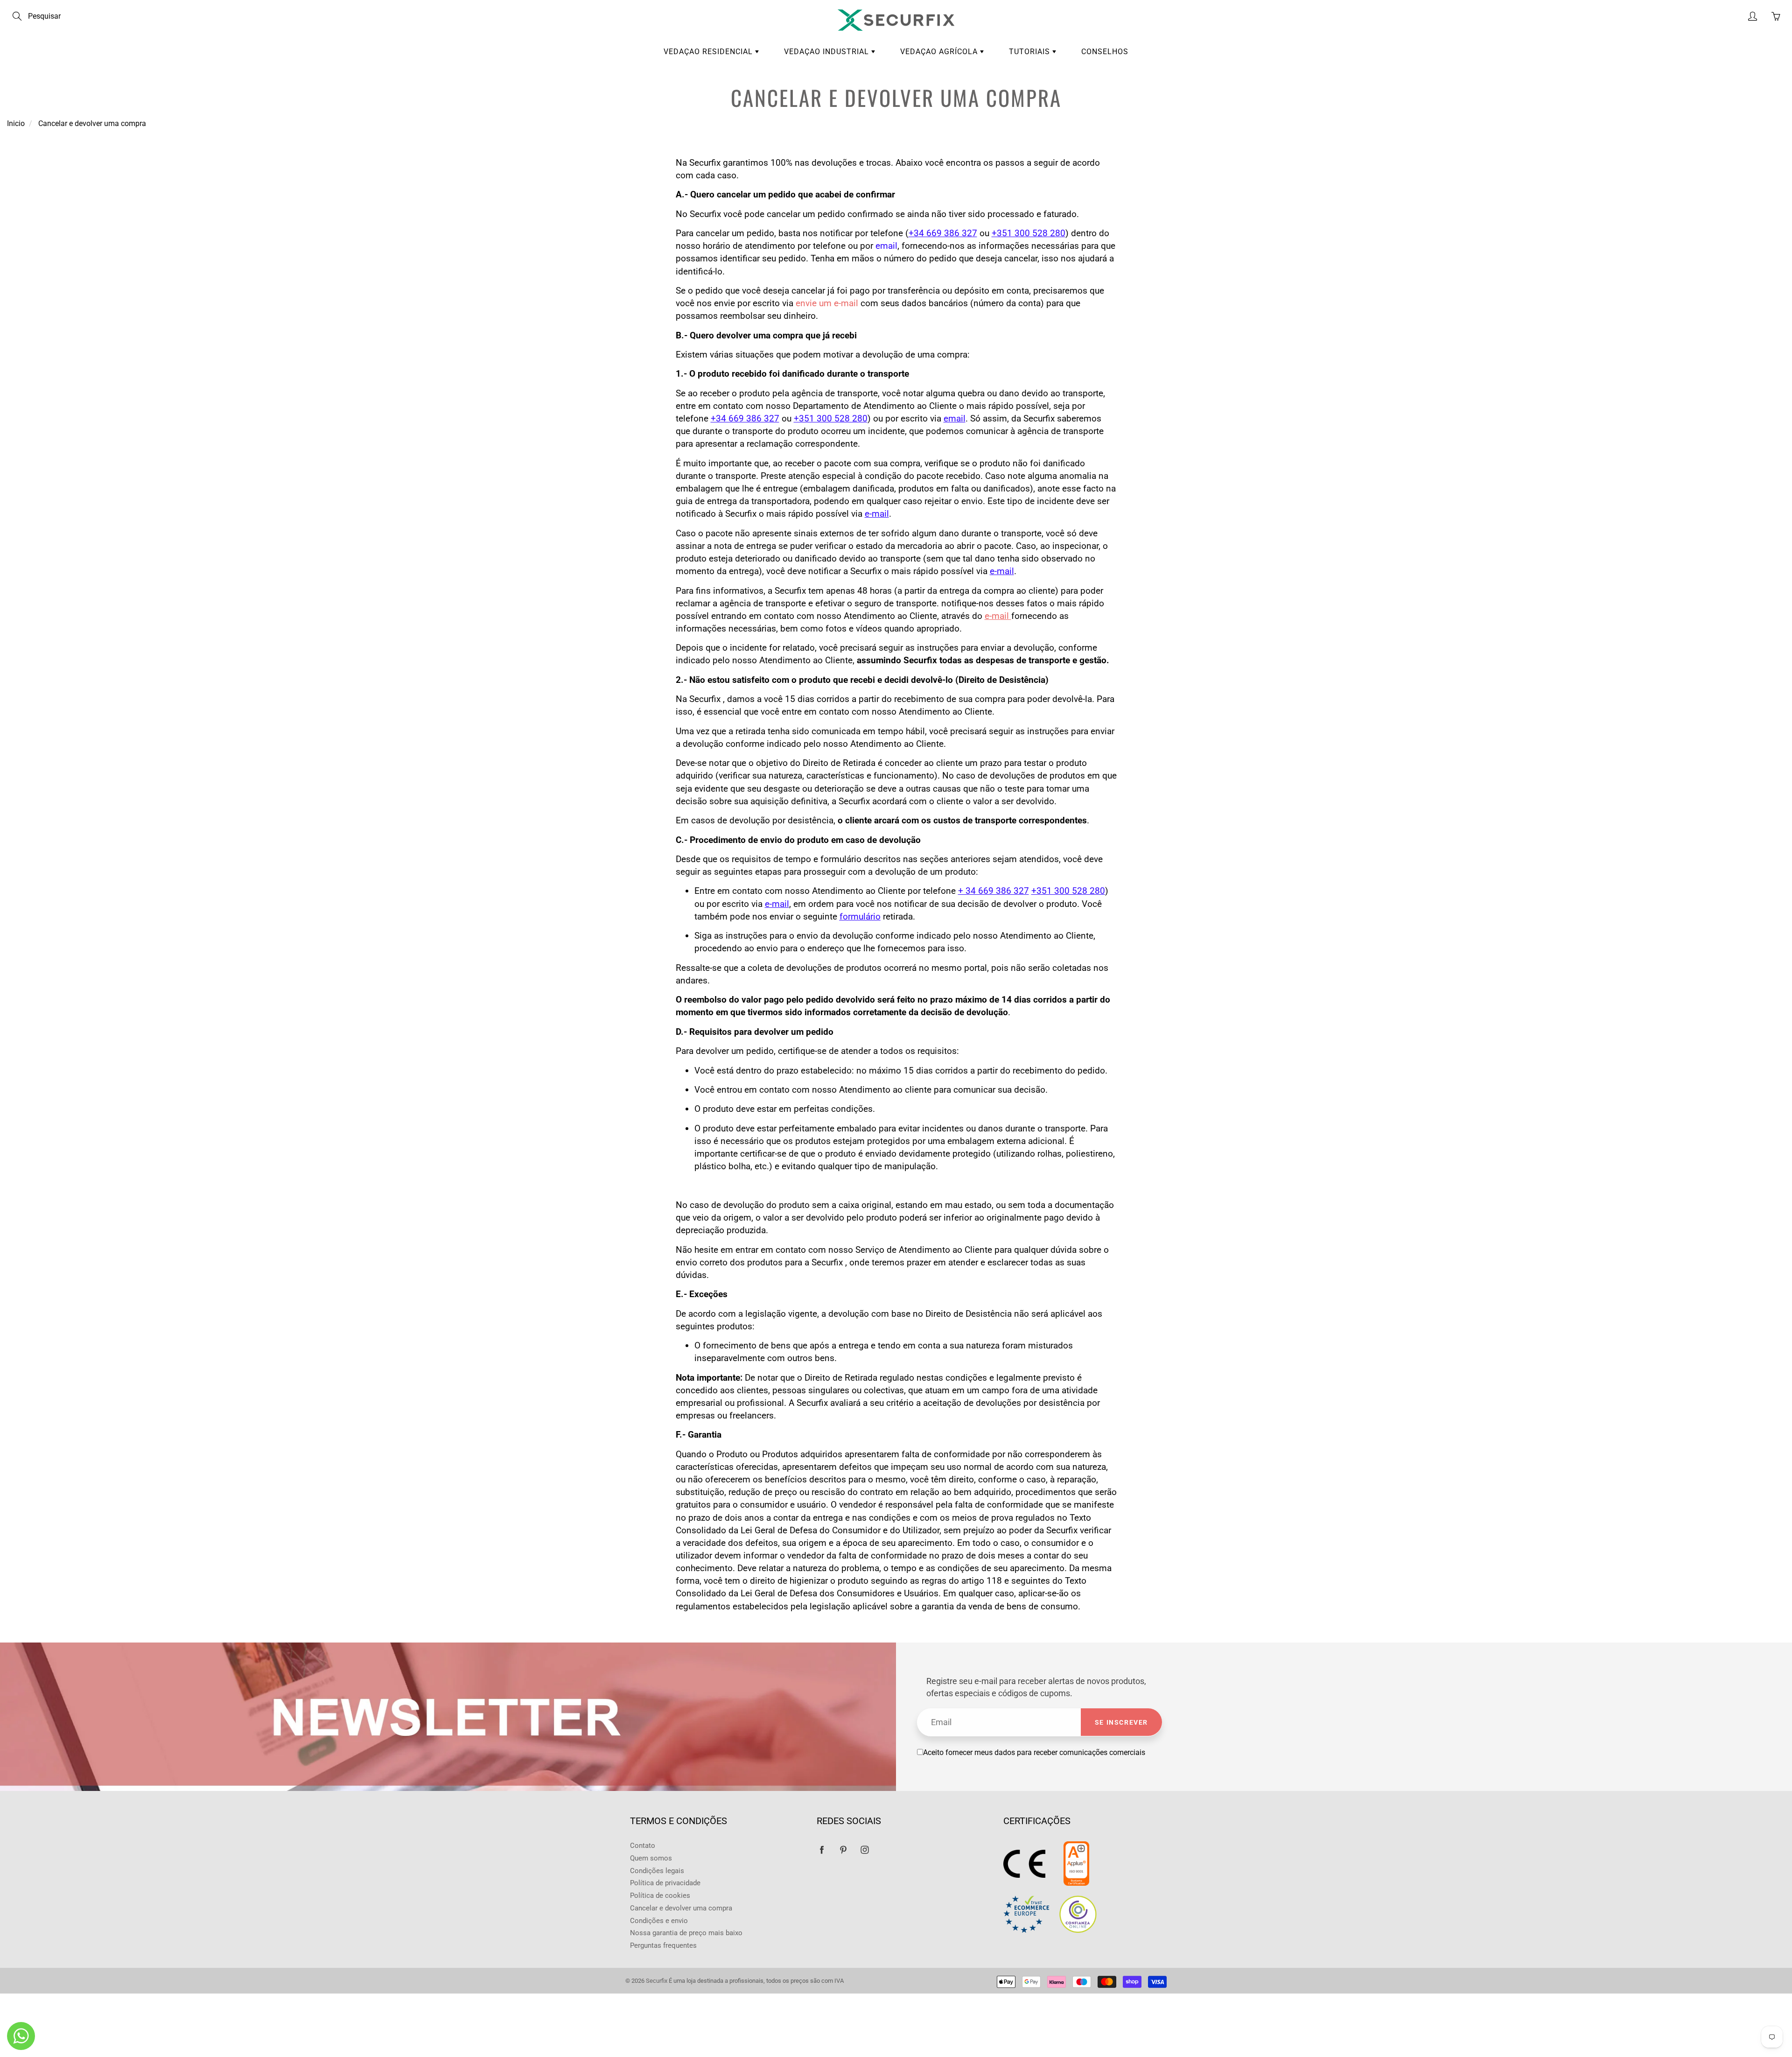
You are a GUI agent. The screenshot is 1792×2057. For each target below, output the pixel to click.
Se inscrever (1121, 1722)
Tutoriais (1031, 52)
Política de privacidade (665, 1883)
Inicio (16, 123)
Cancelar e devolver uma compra (681, 1908)
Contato (643, 1846)
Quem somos (651, 1858)
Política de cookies (660, 1896)
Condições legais (657, 1871)
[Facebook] (822, 1850)
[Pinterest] (843, 1850)
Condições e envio (659, 1921)
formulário (860, 916)
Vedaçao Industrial (828, 52)
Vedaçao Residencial (709, 52)
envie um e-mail (828, 303)
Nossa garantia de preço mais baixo (686, 1933)
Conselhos (1105, 52)
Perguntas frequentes (663, 1946)
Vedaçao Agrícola (940, 52)
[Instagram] (864, 1850)
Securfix (657, 1981)
